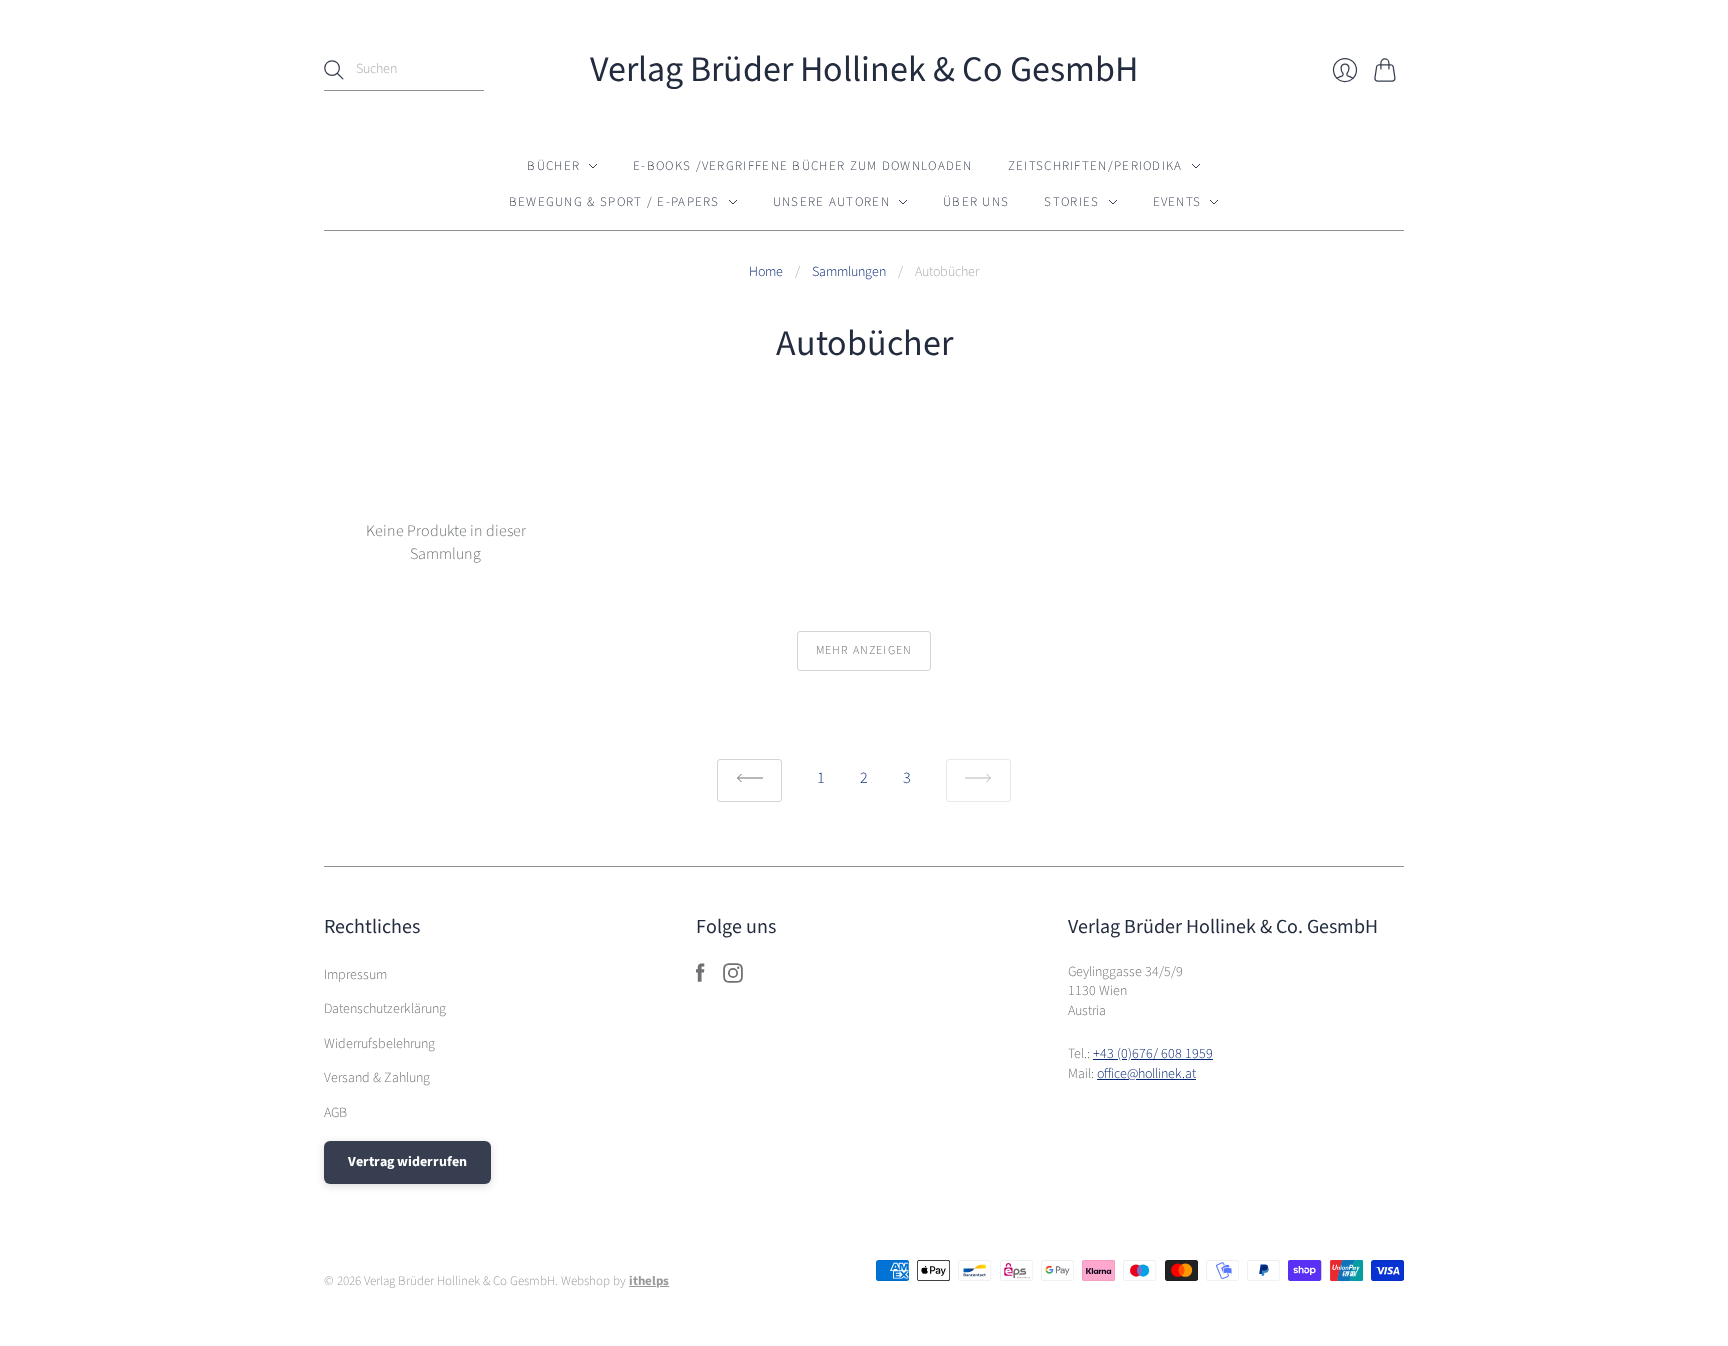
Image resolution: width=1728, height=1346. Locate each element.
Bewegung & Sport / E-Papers (614, 202)
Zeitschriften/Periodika (1095, 166)
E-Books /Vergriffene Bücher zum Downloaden (803, 166)
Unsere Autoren (831, 202)
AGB (335, 1113)
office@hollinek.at (1146, 1074)
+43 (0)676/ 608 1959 (1153, 1054)
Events (1177, 202)
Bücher (553, 166)
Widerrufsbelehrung (379, 1044)
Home (766, 272)
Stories (1071, 202)
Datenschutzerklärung (385, 1009)
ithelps (649, 1281)
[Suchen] (334, 70)
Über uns (976, 202)
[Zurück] (749, 780)
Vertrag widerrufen (407, 1162)
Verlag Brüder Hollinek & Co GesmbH (864, 69)
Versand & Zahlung (377, 1078)
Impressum (355, 975)
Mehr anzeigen (864, 650)
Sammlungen (849, 272)
